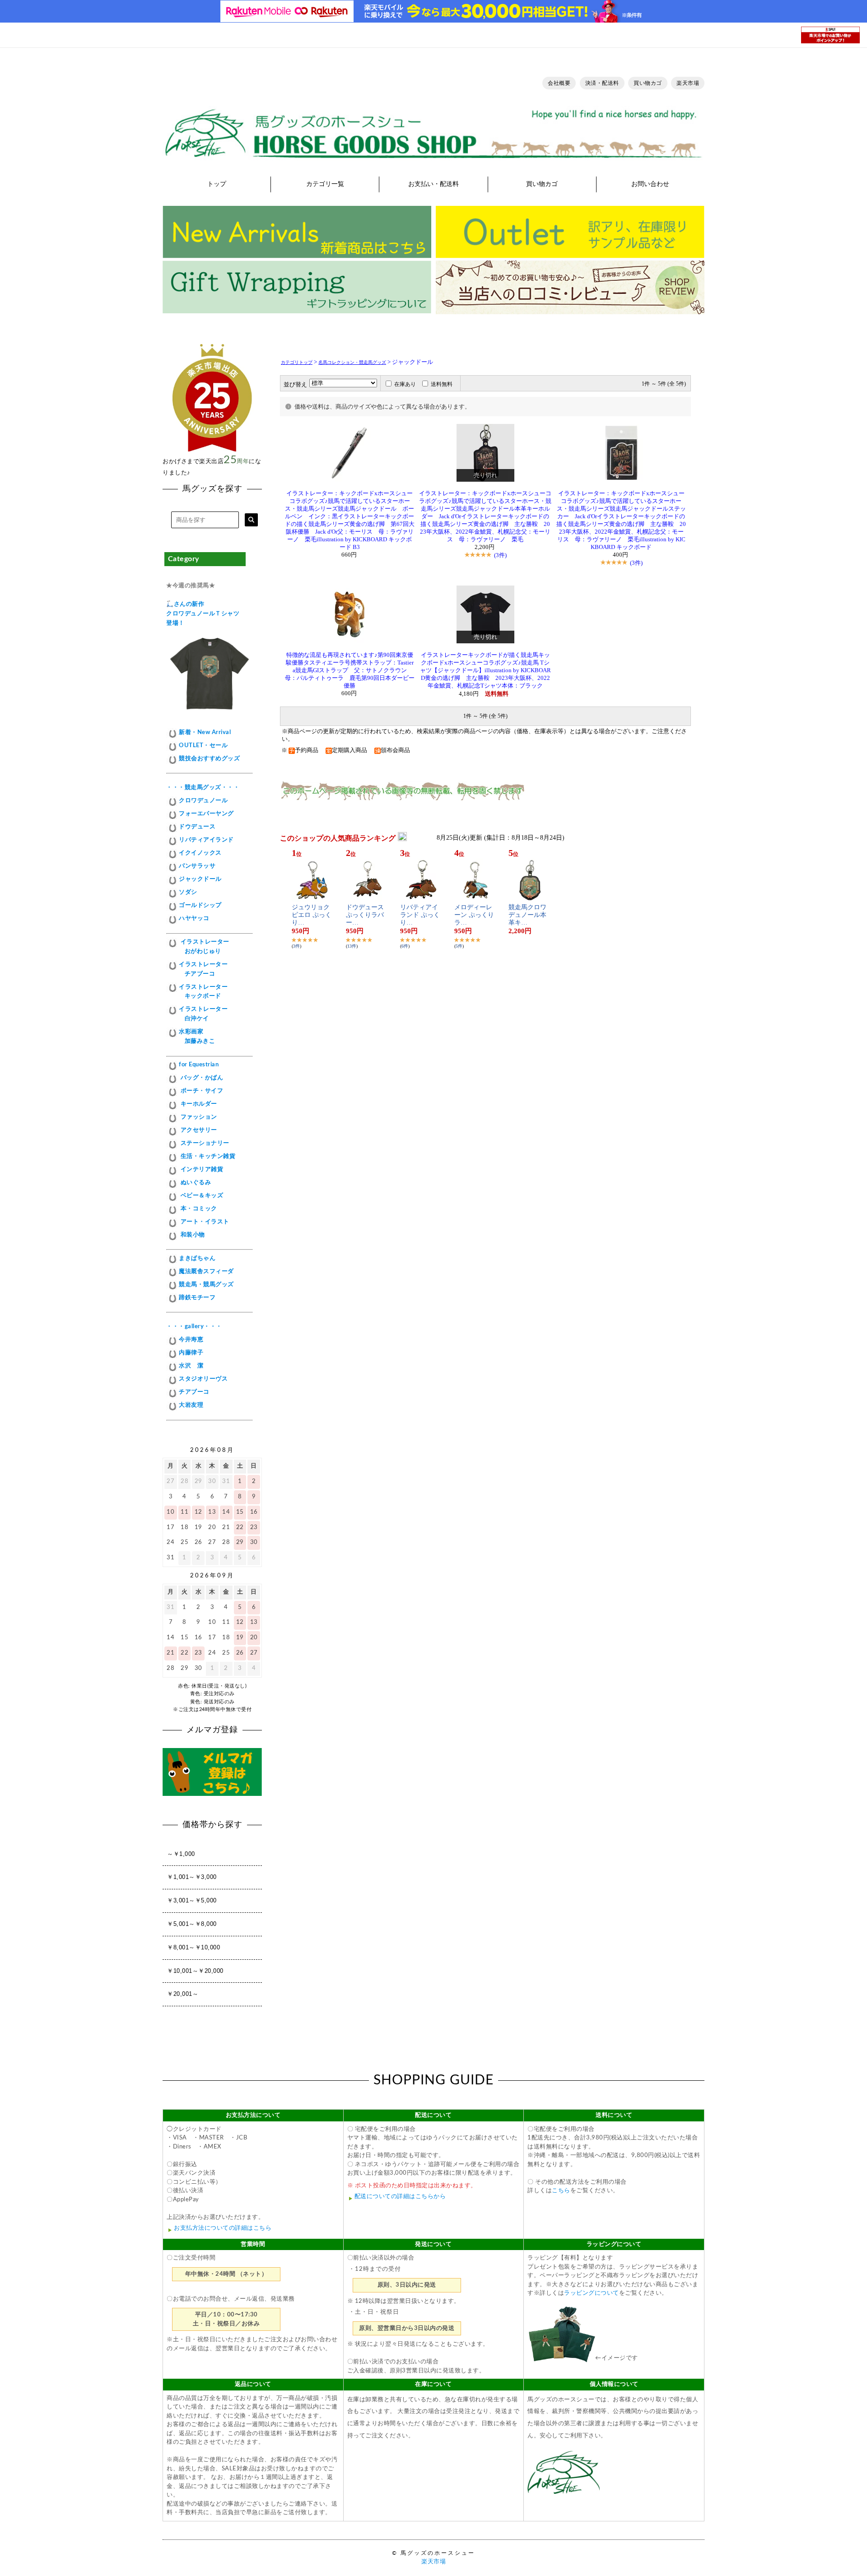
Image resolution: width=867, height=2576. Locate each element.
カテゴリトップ (297, 362)
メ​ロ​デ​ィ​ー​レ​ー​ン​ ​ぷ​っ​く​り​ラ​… (474, 915)
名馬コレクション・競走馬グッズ (352, 362)
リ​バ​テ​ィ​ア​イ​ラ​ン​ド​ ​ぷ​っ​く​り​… (420, 915)
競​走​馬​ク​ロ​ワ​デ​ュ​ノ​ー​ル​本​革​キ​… (527, 915)
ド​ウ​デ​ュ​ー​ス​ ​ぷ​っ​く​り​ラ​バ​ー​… (366, 915)
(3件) (500, 555)
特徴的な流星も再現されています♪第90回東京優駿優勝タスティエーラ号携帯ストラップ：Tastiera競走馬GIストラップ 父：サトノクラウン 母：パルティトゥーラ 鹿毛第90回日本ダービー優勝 (350, 670)
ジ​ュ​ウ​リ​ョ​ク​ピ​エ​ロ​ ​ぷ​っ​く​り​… (312, 915)
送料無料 (442, 384)
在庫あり (405, 384)
